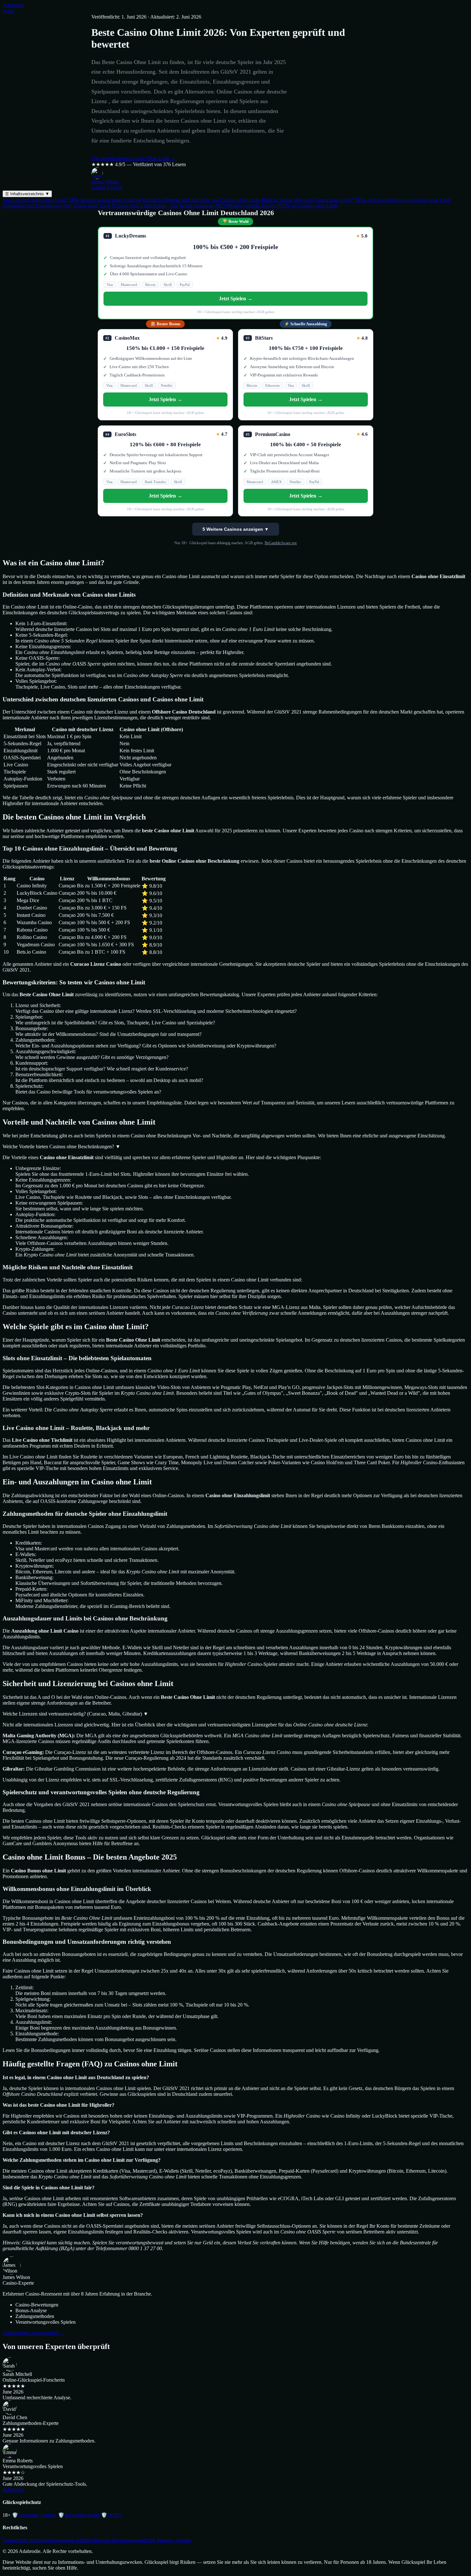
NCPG (111, 2515)
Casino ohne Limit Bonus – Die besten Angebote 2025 (168, 206)
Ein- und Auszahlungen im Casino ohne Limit (403, 200)
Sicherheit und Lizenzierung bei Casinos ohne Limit (56, 206)
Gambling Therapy (34, 2515)
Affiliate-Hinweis (93, 2540)
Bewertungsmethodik (134, 2540)
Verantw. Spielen (174, 2540)
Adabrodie (13, 5)
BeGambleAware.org (281, 543)
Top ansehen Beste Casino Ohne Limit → (134, 158)
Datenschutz (15, 2540)
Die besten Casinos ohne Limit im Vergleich (115, 200)
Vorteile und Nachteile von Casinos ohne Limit (211, 200)
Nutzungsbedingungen (52, 2540)
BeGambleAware (79, 2515)
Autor (8, 11)
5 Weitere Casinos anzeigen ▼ (236, 529)
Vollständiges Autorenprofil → (33, 2333)
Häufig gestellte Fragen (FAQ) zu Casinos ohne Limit (282, 206)
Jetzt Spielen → (236, 299)
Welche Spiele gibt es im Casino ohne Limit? (307, 200)
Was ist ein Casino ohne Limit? (35, 200)
